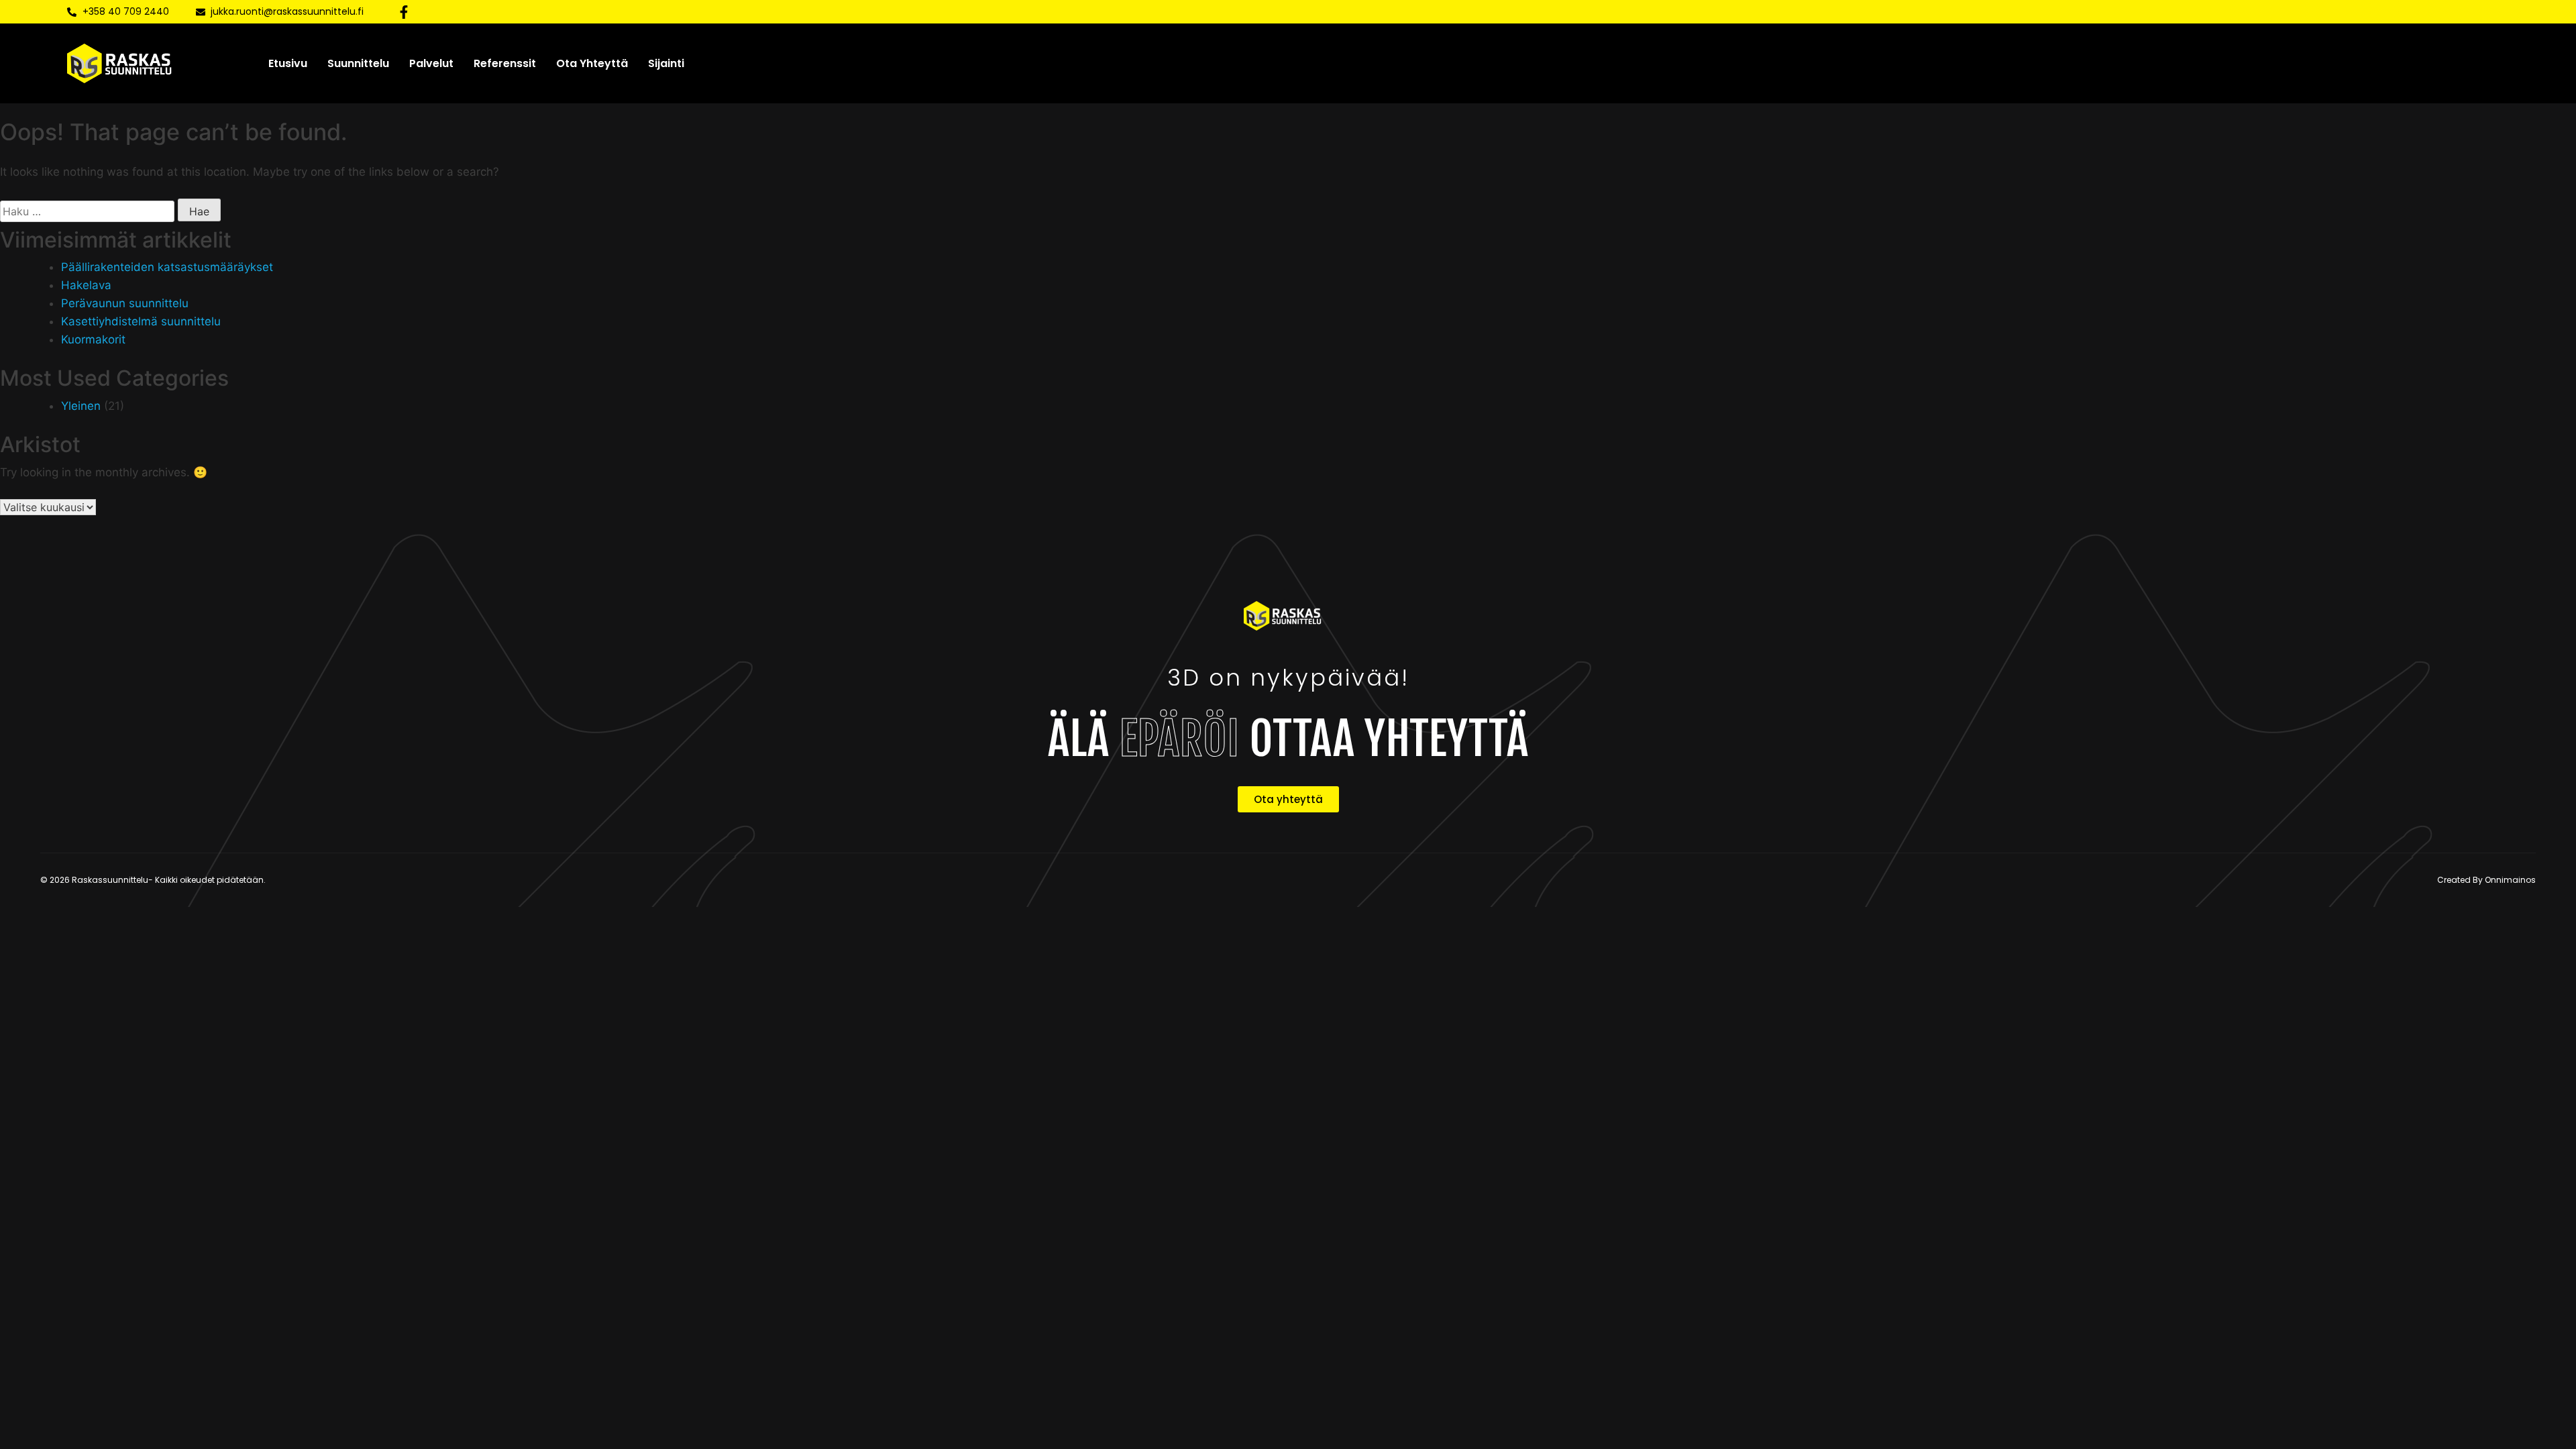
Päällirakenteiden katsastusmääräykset (167, 267)
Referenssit (505, 63)
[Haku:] (87, 211)
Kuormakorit (93, 339)
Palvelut (431, 63)
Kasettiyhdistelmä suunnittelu (141, 321)
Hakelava (86, 285)
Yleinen (81, 406)
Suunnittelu (358, 63)
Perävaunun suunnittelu (125, 303)
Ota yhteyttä (592, 63)
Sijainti (666, 63)
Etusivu (288, 63)
